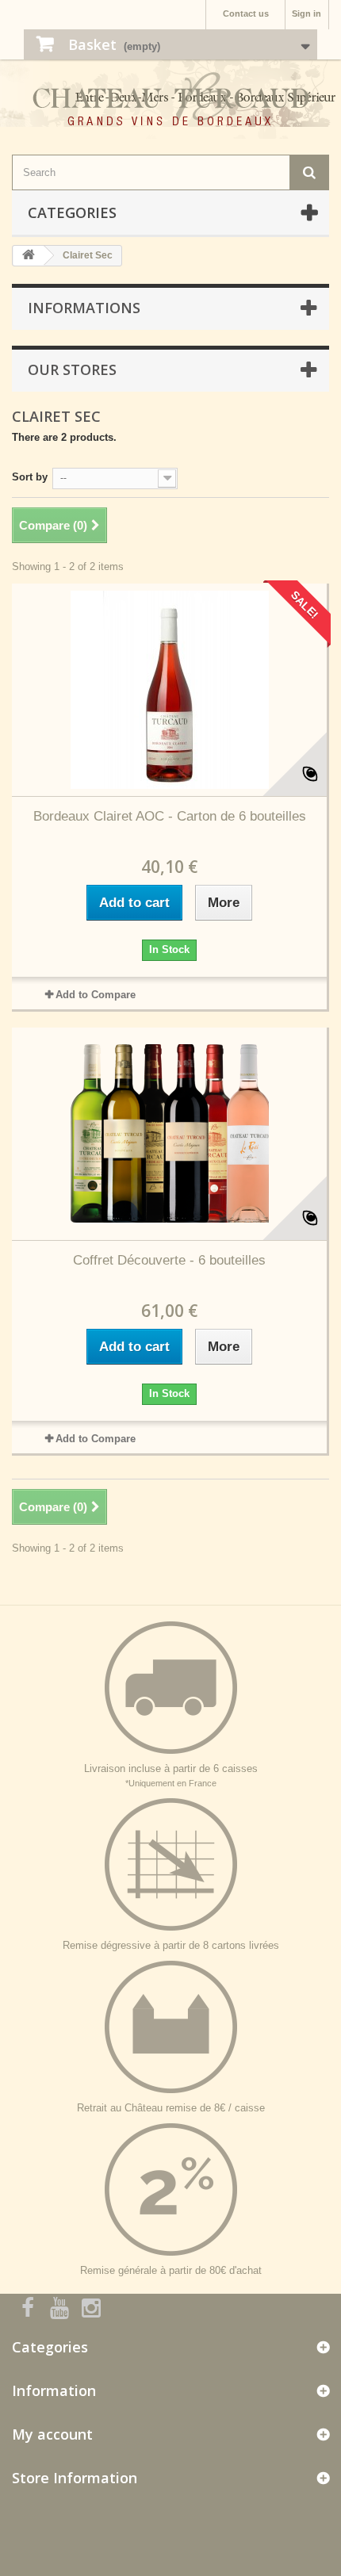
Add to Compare (96, 995)
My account (52, 2434)
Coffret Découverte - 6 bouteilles (169, 1260)
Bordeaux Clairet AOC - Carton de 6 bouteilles (170, 816)
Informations (84, 308)
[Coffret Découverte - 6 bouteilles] (169, 1134)
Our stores (72, 369)
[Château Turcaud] (170, 105)
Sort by (30, 477)
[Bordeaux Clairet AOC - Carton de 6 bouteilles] (169, 690)
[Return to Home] (29, 256)
